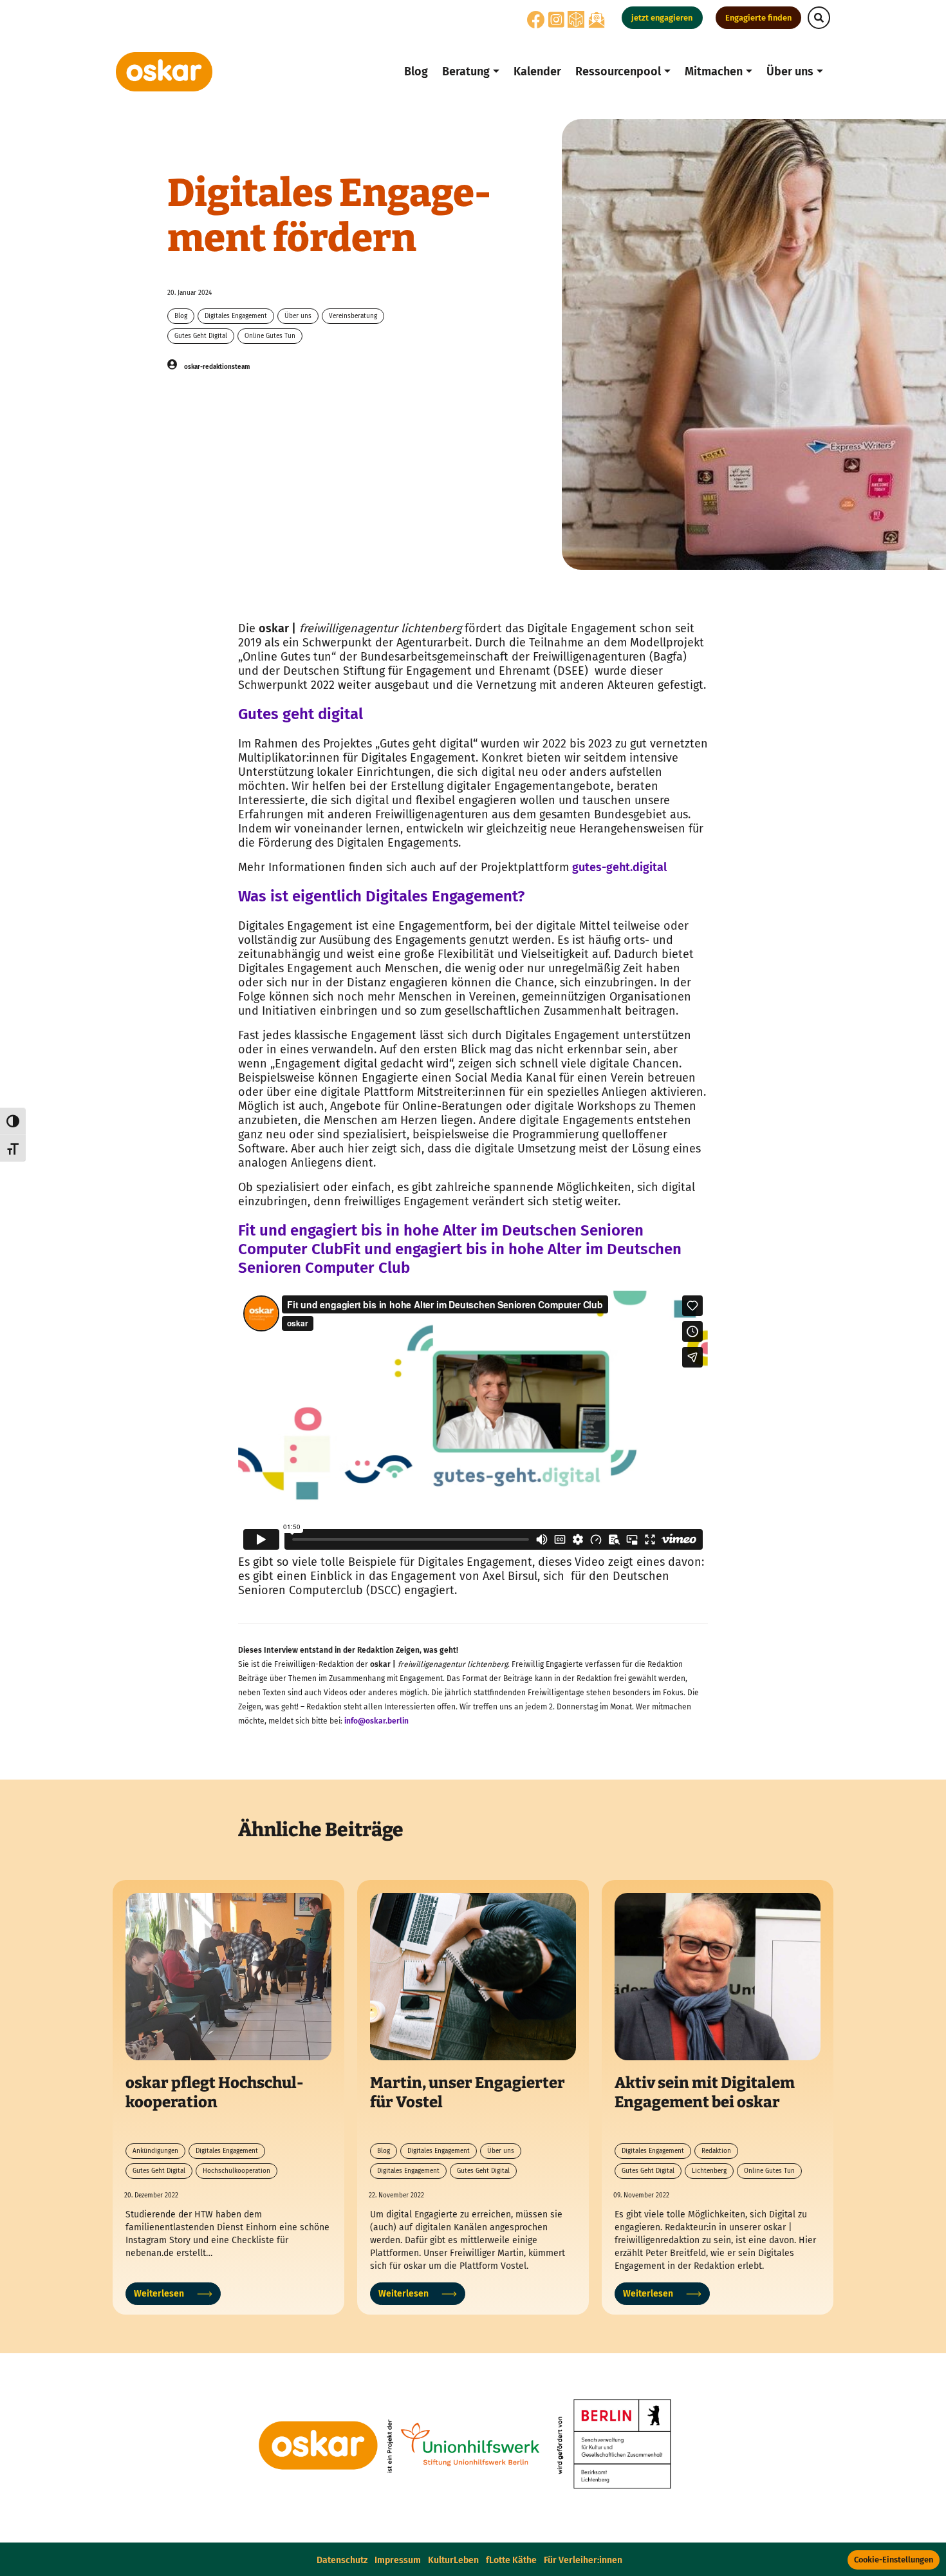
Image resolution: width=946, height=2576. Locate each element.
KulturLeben (453, 2560)
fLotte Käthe (511, 2560)
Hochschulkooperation (236, 2171)
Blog (416, 71)
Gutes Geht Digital (201, 336)
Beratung (466, 71)
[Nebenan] (576, 19)
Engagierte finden (758, 18)
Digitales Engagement (236, 316)
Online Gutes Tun (270, 336)
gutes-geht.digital (621, 867)
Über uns (790, 71)
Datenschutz (342, 2560)
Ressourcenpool (618, 71)
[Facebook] (536, 24)
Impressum (398, 2560)
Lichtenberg (709, 2171)
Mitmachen (714, 71)
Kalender (537, 71)
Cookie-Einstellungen (894, 2560)
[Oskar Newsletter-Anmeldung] (597, 20)
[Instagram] (556, 24)
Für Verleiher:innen (583, 2560)
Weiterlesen (159, 2294)
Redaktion (716, 2151)
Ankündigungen (155, 2151)
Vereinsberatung (353, 316)
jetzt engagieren (662, 18)
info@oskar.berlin (376, 1721)
